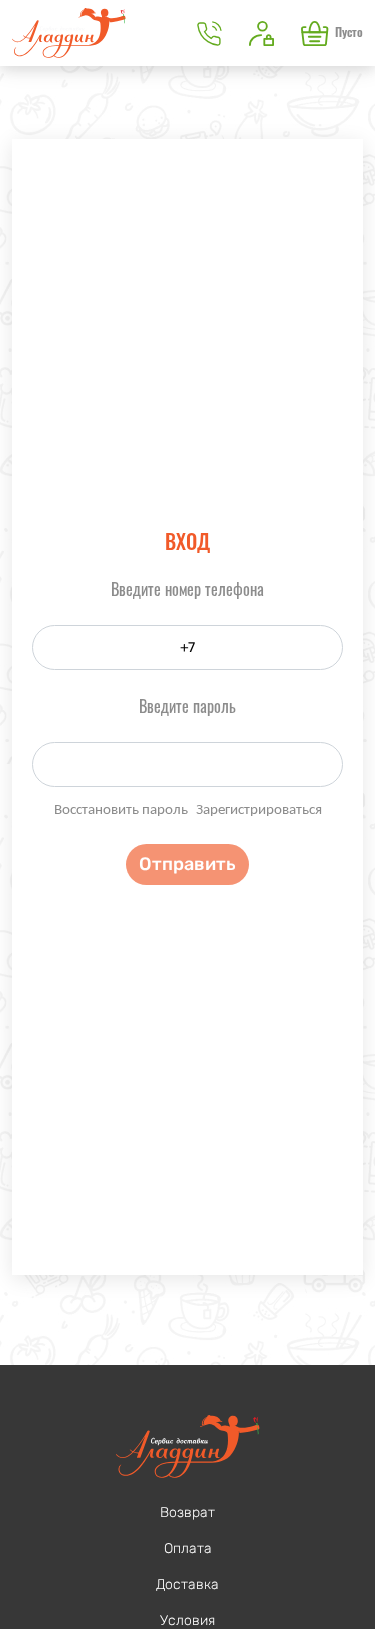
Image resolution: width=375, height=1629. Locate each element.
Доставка (187, 1584)
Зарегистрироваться (259, 810)
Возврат (187, 1512)
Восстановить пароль (121, 810)
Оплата (188, 1548)
